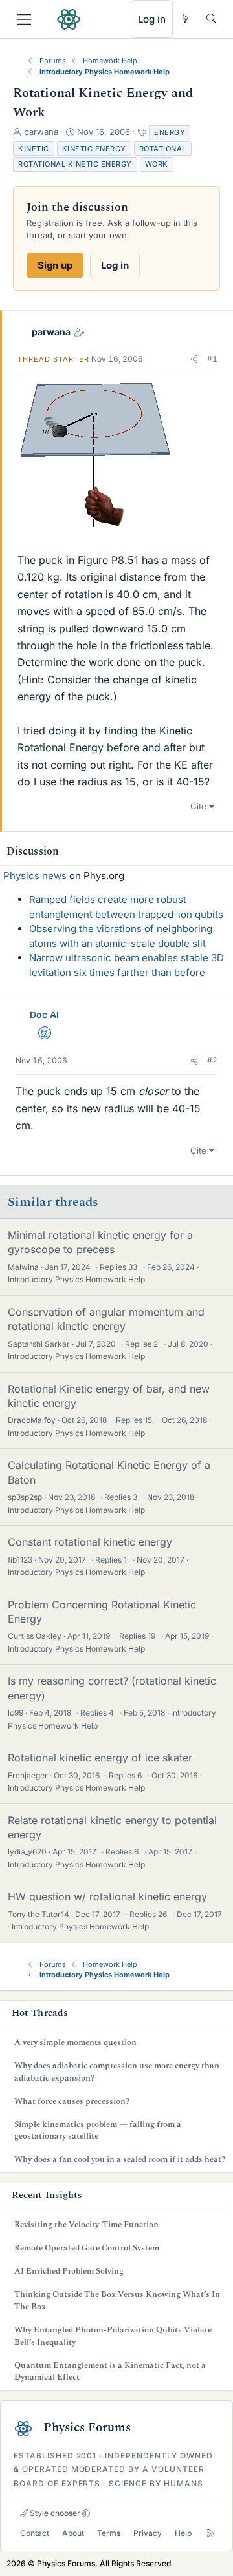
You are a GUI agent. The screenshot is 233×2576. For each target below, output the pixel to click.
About (73, 2533)
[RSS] (211, 2533)
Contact (35, 2533)
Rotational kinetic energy (75, 164)
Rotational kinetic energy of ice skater (100, 1758)
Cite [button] (198, 806)
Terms (109, 2533)
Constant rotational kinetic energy (90, 1542)
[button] (194, 359)
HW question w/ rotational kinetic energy (107, 1896)
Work (157, 164)
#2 (212, 1060)
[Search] (211, 18)
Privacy (148, 2533)
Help (183, 2533)
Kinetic (34, 149)
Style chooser (54, 2513)
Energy (170, 132)
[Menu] (24, 19)
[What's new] (185, 18)
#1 (212, 359)
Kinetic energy (94, 149)
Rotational (163, 149)
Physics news (35, 876)
